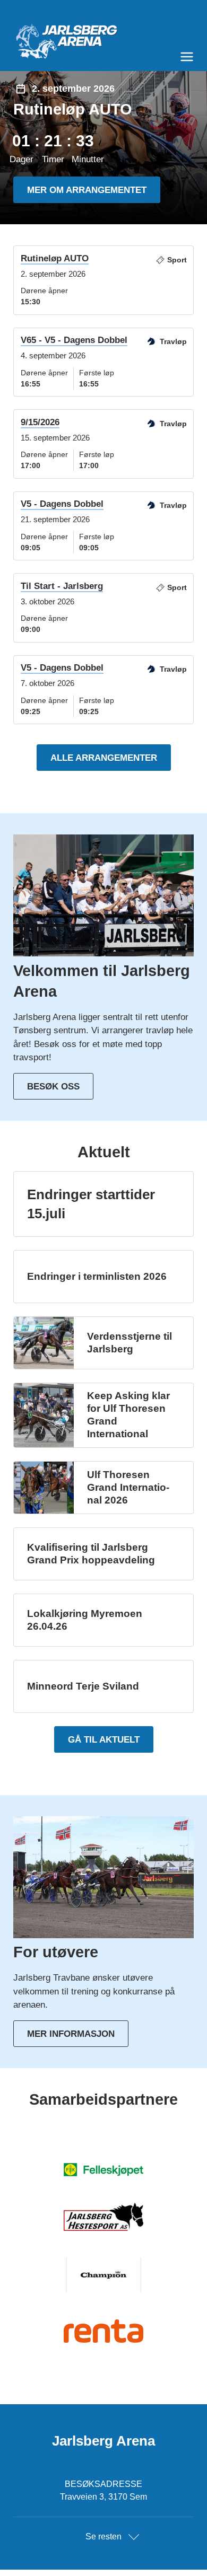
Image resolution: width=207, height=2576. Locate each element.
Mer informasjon (71, 2034)
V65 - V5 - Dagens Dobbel (74, 340)
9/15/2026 (40, 422)
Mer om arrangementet (87, 190)
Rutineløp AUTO (55, 258)
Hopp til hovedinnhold (40, 7)
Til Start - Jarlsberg (62, 586)
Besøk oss (53, 1087)
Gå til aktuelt (104, 1740)
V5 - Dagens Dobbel (62, 504)
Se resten (103, 2537)
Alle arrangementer (104, 758)
